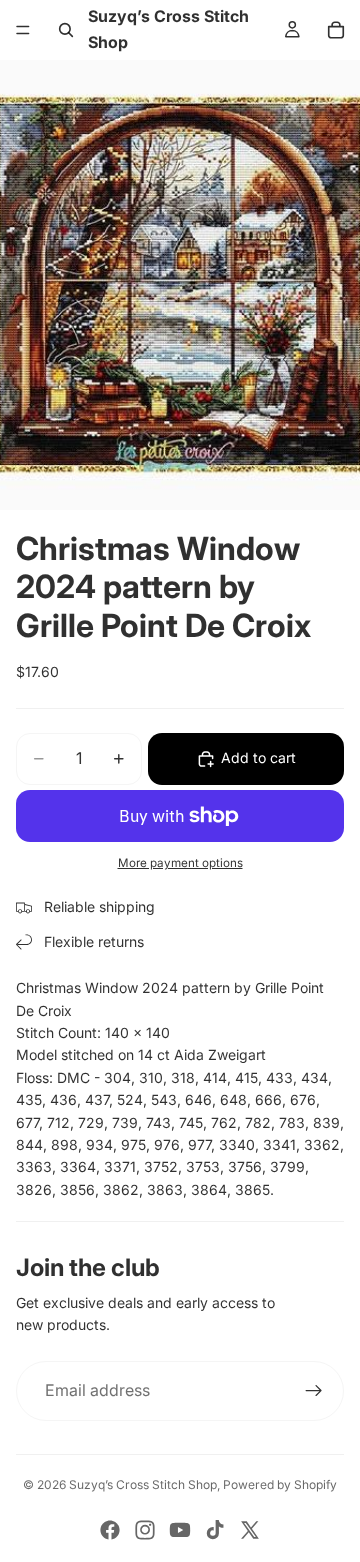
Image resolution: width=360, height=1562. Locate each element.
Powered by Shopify (280, 1484)
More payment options (180, 863)
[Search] (66, 30)
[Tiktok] (215, 1530)
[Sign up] (314, 1391)
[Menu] (23, 30)
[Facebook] (110, 1530)
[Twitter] (250, 1530)
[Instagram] (145, 1530)
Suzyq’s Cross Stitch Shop (143, 1484)
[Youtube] (180, 1530)
